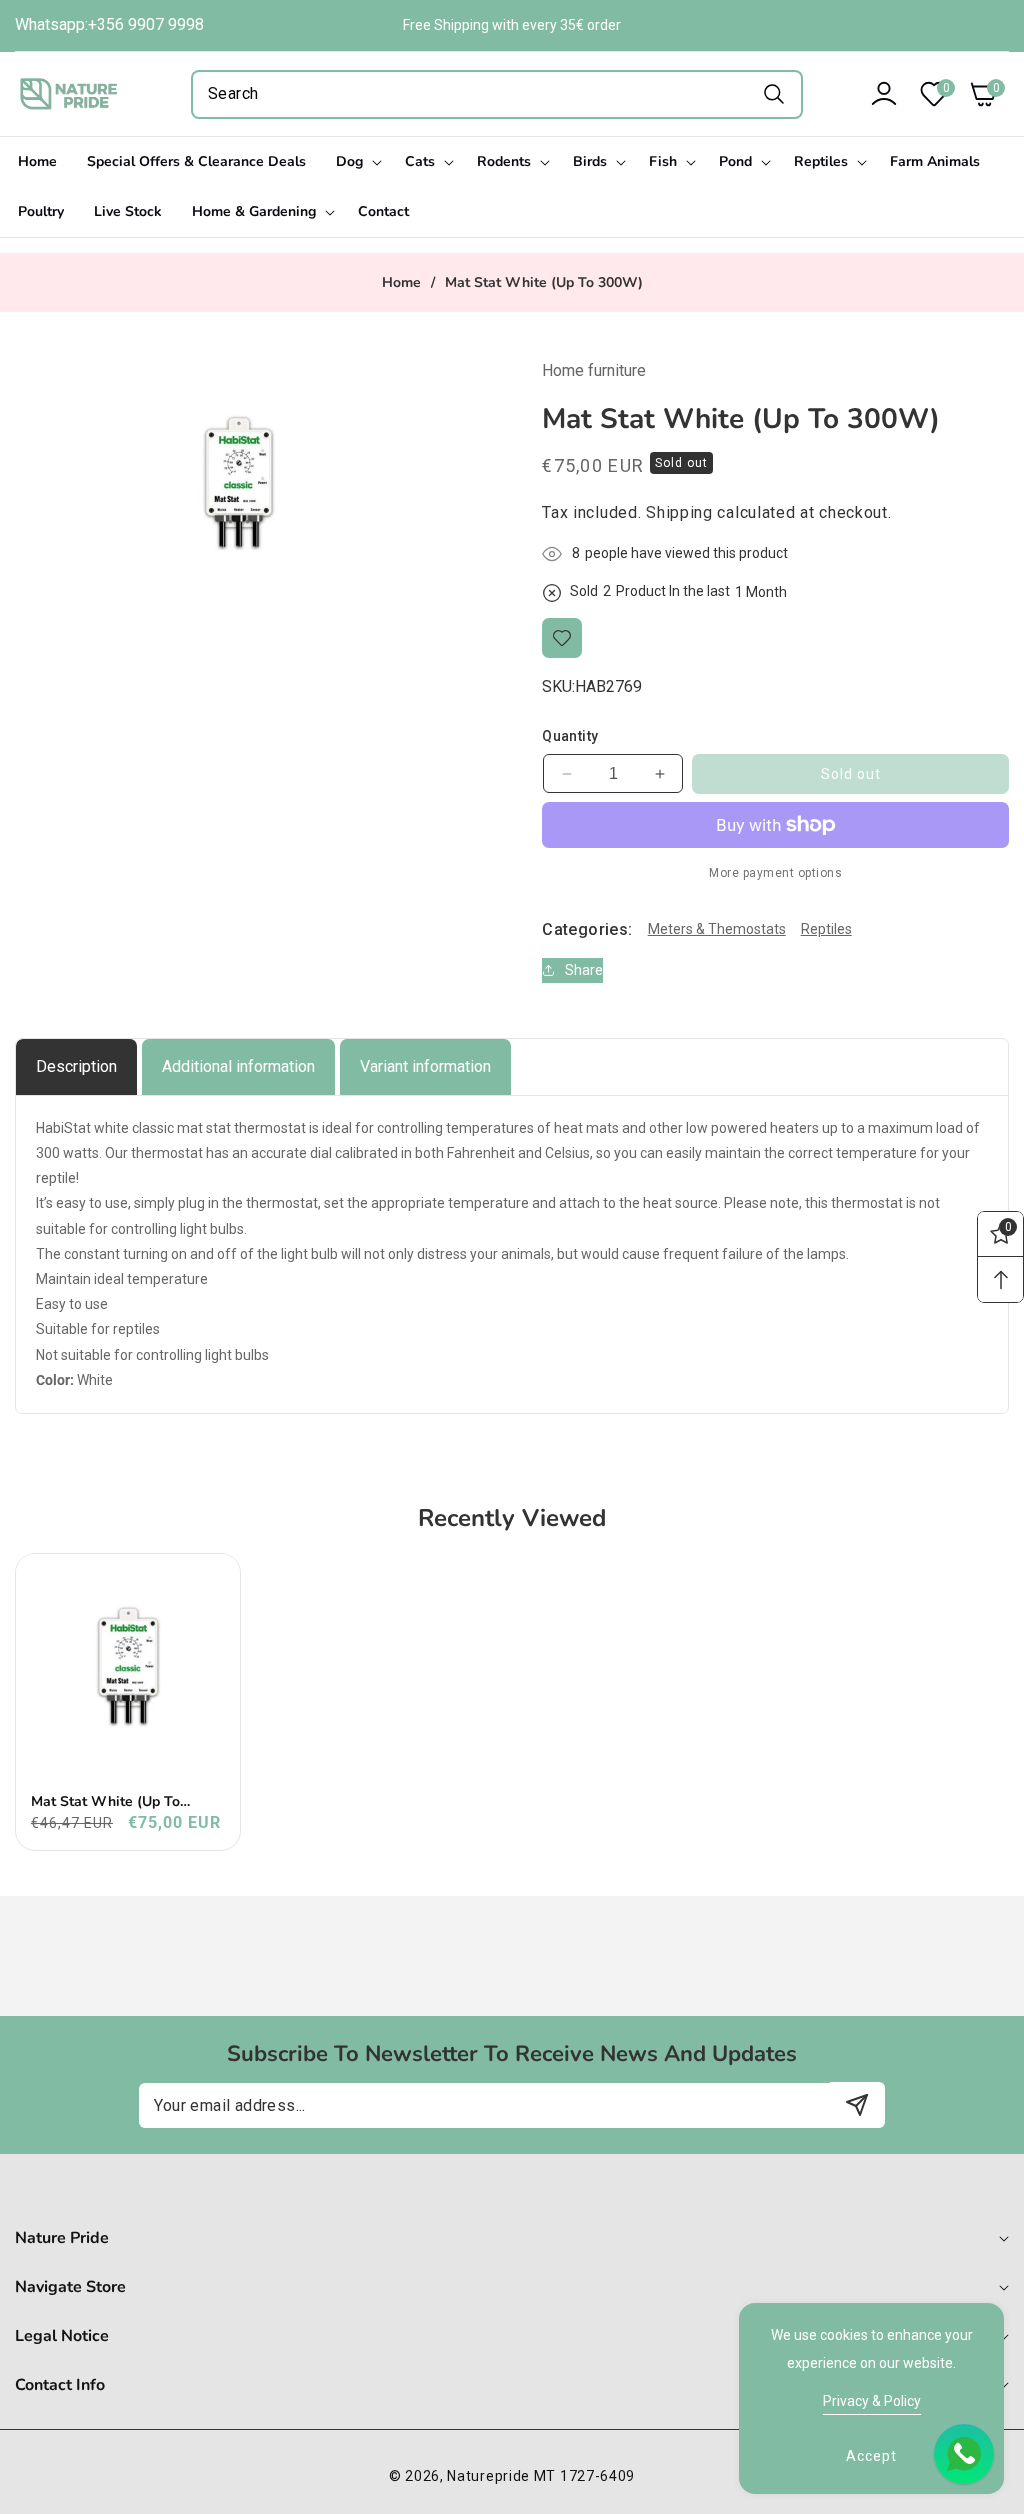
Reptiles (826, 929)
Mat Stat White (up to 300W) (105, 1802)
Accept (871, 2456)
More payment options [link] (775, 873)
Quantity (570, 736)
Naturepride (488, 2476)
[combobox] (497, 94)
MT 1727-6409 (584, 2476)
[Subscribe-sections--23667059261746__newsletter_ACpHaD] (857, 2104)
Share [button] (584, 970)
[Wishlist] (562, 638)
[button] (979, 94)
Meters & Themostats (717, 929)
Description (76, 1066)
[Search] (773, 94)
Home (401, 283)
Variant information (425, 1066)
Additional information (238, 1066)
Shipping (679, 512)
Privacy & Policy (872, 2401)
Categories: (587, 929)
